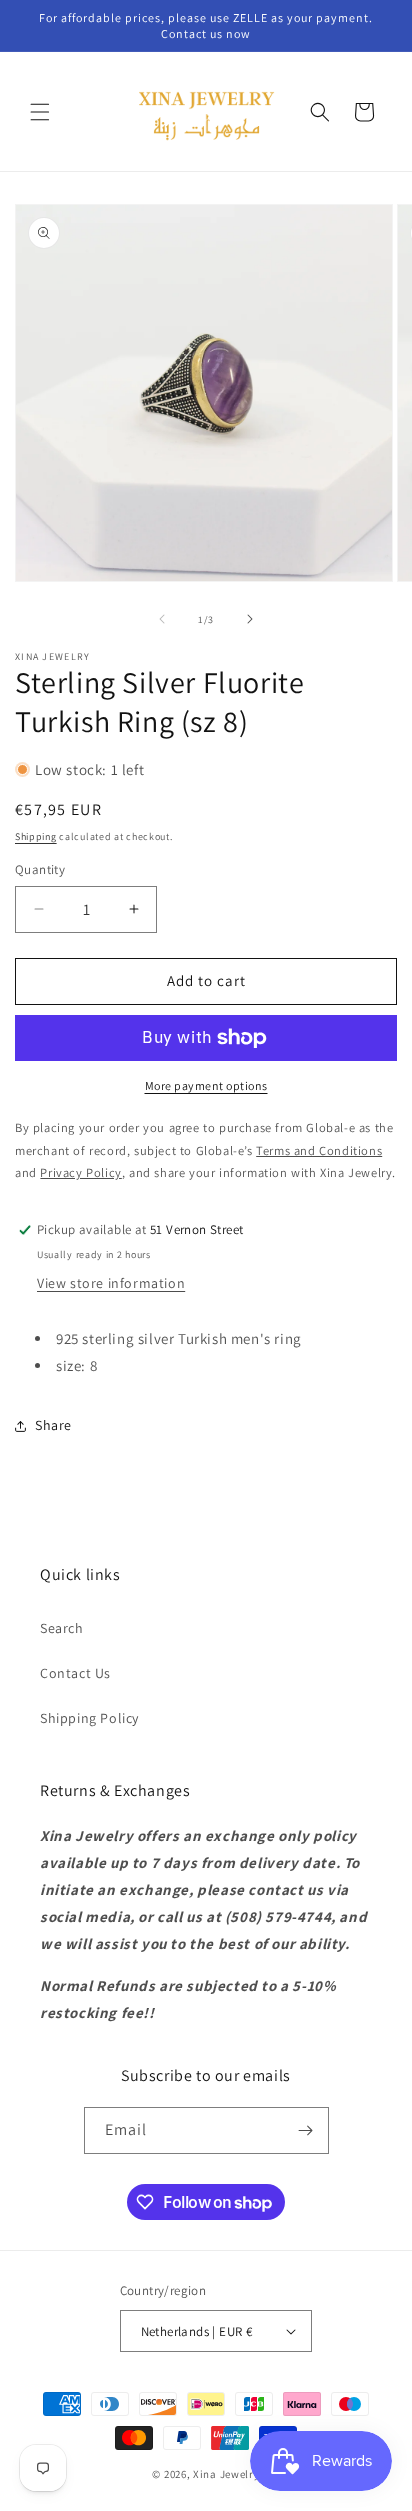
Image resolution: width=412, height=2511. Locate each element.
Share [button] (53, 1425)
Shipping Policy (89, 1718)
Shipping (36, 836)
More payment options (206, 1085)
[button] (40, 112)
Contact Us (75, 1673)
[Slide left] (162, 619)
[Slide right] (250, 619)
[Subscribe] (306, 2130)
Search (62, 1628)
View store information (111, 1283)
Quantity (40, 869)
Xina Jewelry (226, 2474)
